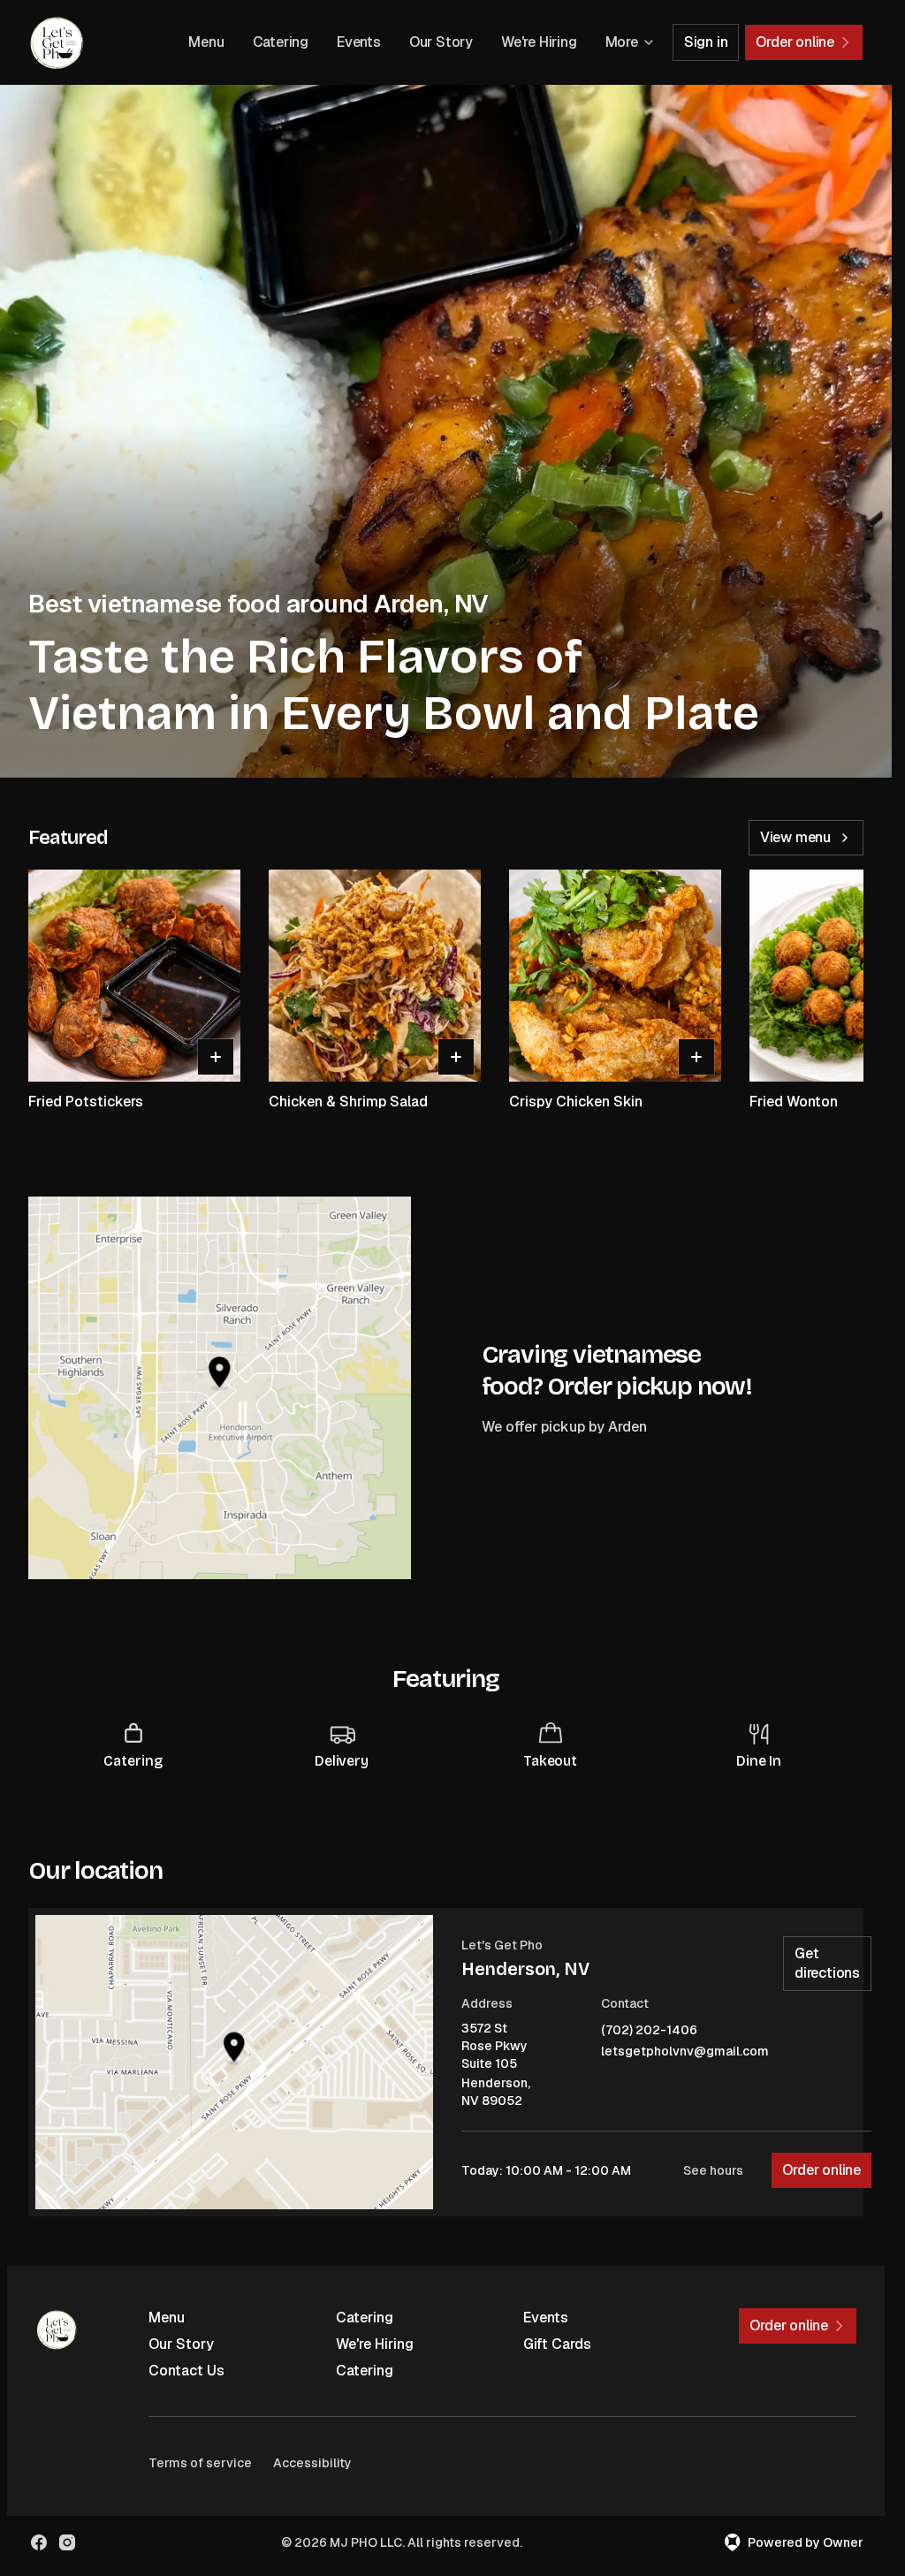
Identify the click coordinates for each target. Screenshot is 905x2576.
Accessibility (312, 2463)
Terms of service (200, 2463)
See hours (713, 2170)
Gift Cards (557, 2344)
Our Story (441, 42)
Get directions (827, 1963)
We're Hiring (539, 42)
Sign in (706, 42)
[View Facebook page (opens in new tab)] (39, 2542)
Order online (821, 2170)
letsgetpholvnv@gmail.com (685, 2052)
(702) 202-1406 (649, 2030)
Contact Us (186, 2371)
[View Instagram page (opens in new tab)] (67, 2542)
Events (359, 42)
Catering (281, 42)
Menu (206, 42)
